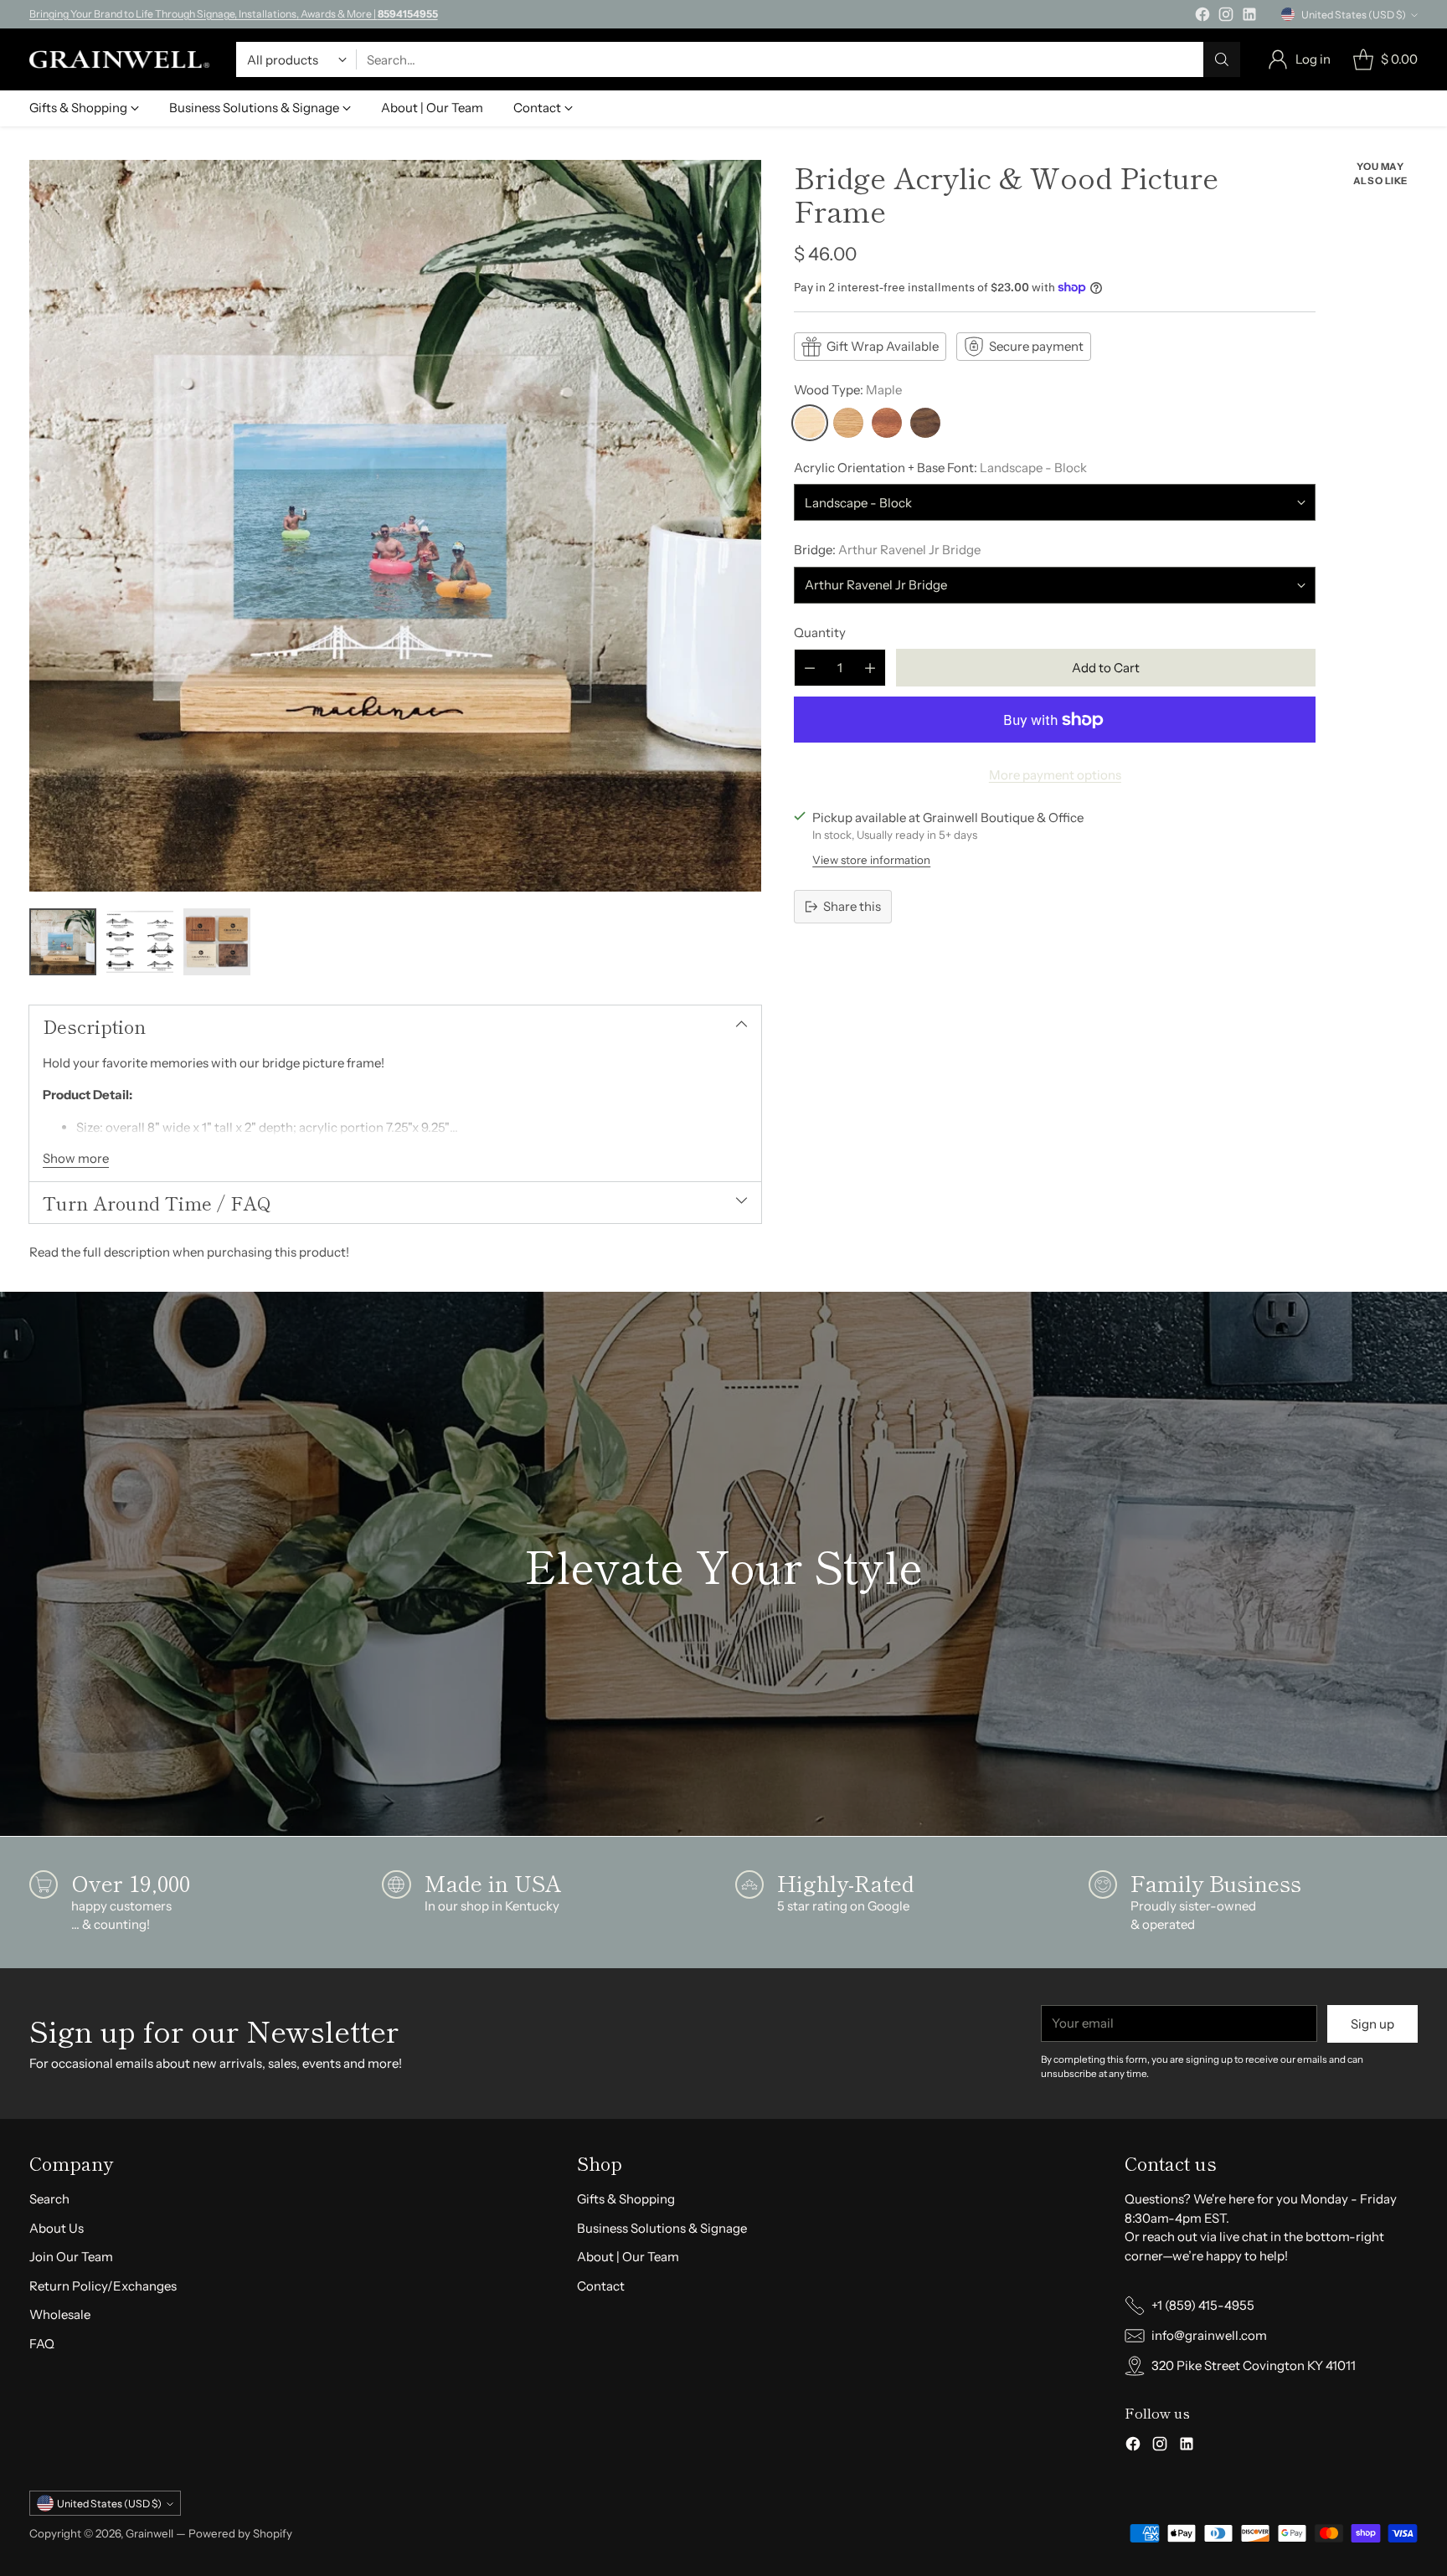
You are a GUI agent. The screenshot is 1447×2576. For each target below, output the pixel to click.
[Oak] (848, 423)
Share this (852, 906)
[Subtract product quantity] (810, 668)
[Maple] (810, 423)
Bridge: (887, 550)
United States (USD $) (1354, 15)
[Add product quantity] (870, 668)
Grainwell (151, 2533)
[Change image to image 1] (63, 942)
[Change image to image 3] (217, 942)
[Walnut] (925, 423)
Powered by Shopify (240, 2533)
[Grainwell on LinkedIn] (1249, 17)
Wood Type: (848, 390)
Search (49, 2199)
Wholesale (60, 2314)
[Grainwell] (119, 59)
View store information (871, 860)
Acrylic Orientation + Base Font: (940, 468)
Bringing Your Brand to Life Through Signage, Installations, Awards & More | (234, 14)
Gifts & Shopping (626, 2199)
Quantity (820, 632)
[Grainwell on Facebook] (1202, 17)
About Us (57, 2228)
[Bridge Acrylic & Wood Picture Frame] (396, 526)
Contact (601, 2286)
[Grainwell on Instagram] (1226, 17)
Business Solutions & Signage (662, 2228)
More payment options (1055, 775)
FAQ (42, 2344)
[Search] (1222, 59)
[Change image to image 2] (140, 942)
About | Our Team (628, 2257)
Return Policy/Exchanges (103, 2286)
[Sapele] (887, 423)
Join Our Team (71, 2257)
